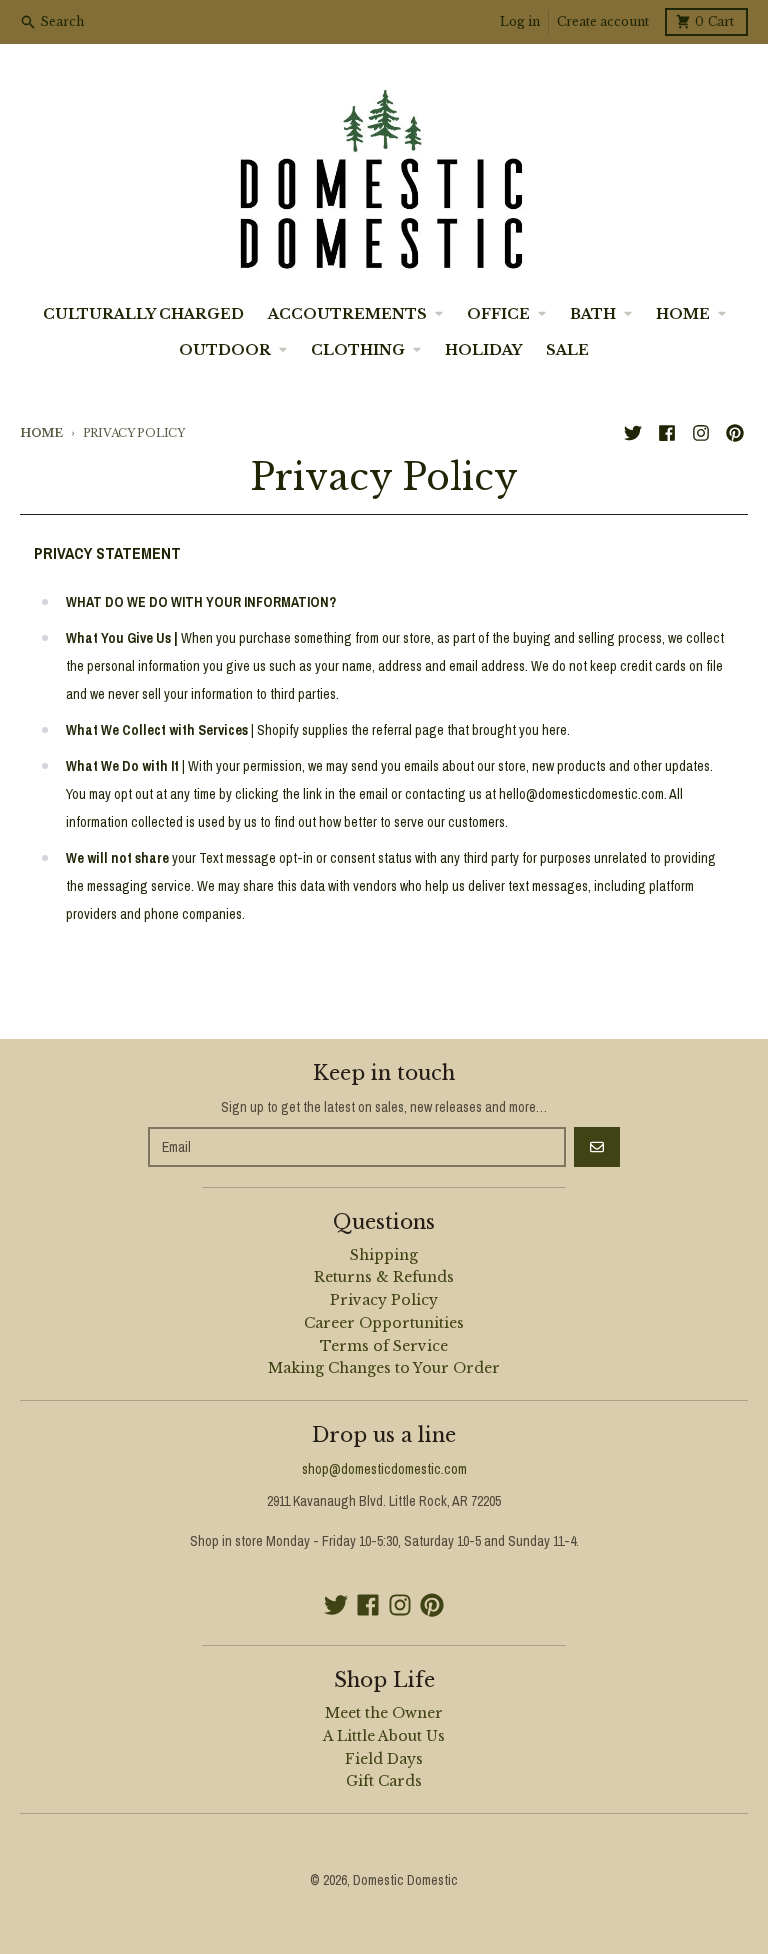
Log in (520, 21)
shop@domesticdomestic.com (384, 1469)
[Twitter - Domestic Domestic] (633, 433)
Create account (603, 21)
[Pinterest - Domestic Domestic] (735, 433)
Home (41, 433)
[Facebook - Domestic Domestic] (667, 433)
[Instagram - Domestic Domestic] (701, 433)
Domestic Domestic (405, 1880)
